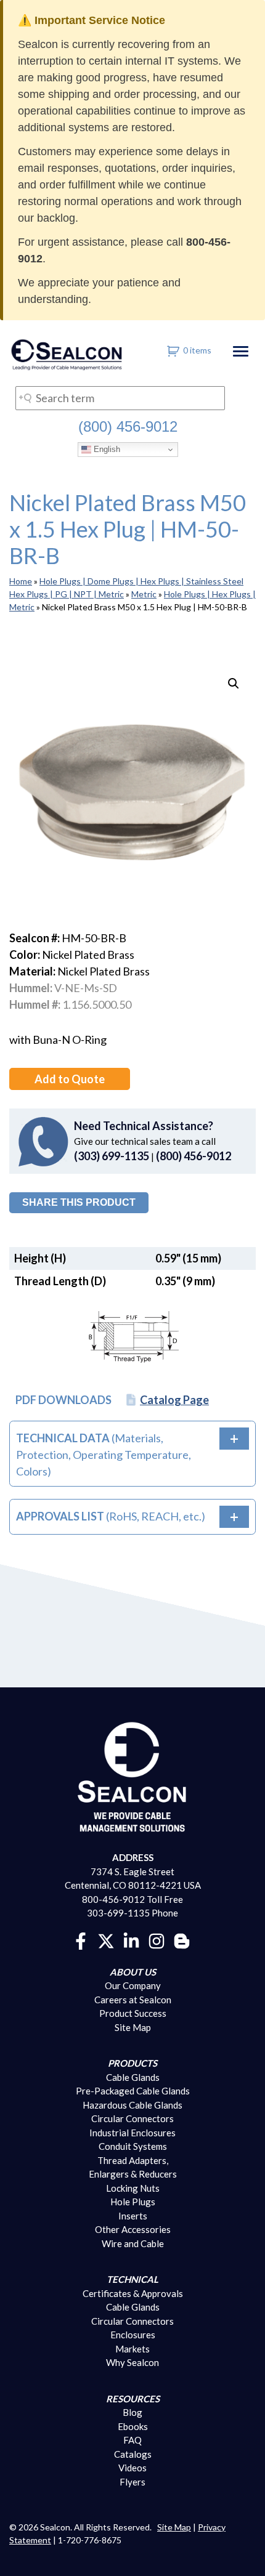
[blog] (182, 1939)
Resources (133, 2399)
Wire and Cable (133, 2243)
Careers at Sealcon (133, 2000)
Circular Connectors (132, 2118)
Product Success (133, 2013)
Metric (144, 594)
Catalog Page (174, 1400)
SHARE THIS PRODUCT (79, 1202)
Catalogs (133, 2454)
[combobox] (120, 398)
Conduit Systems (133, 2146)
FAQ (132, 2440)
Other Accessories (133, 2229)
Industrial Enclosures (132, 2133)
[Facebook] (81, 1939)
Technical (132, 2279)
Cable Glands (133, 2077)
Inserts (133, 2216)
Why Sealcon (132, 2362)
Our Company (133, 1985)
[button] (234, 684)
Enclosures (133, 2335)
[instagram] (157, 1939)
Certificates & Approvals (133, 2293)
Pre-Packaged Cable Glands (133, 2091)
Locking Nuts (133, 2188)
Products (132, 2063)
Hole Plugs (133, 2202)
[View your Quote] (173, 350)
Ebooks (133, 2426)
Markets (132, 2349)
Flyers (132, 2482)
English (106, 449)
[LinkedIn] (131, 1939)
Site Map (133, 2027)
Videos (132, 2468)
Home (21, 581)
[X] (106, 1939)
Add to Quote (70, 1079)
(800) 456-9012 (128, 426)
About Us (133, 1972)
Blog (132, 2412)
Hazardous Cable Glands (132, 2105)
